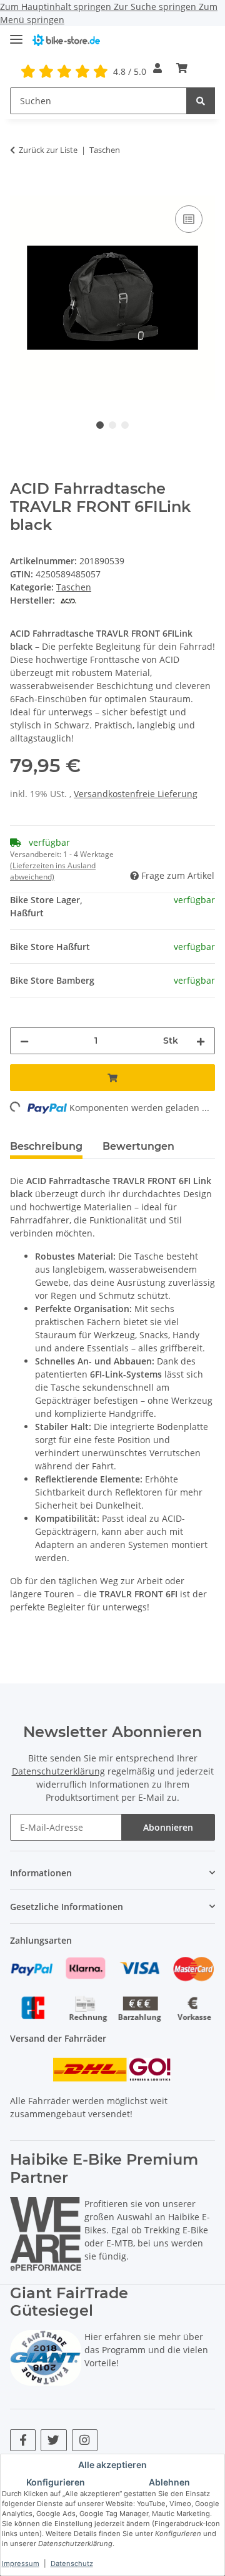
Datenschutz (72, 2564)
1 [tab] (100, 425)
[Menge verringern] (24, 1041)
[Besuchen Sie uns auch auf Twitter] (53, 2440)
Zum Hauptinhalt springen (57, 7)
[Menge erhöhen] (201, 1041)
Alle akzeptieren (112, 2465)
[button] (157, 68)
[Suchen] (201, 101)
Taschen (74, 587)
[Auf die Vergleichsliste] (189, 219)
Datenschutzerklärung (58, 1771)
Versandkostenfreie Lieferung (136, 794)
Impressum (21, 2564)
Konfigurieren (56, 2482)
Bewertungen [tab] (138, 1146)
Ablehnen (169, 2482)
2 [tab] (112, 425)
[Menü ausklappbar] (16, 34)
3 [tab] (125, 425)
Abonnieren (168, 1827)
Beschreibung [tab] (46, 1146)
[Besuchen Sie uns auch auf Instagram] (85, 2440)
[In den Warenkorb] (20, 189)
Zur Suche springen (156, 7)
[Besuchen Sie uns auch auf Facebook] (23, 2440)
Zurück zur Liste (48, 150)
